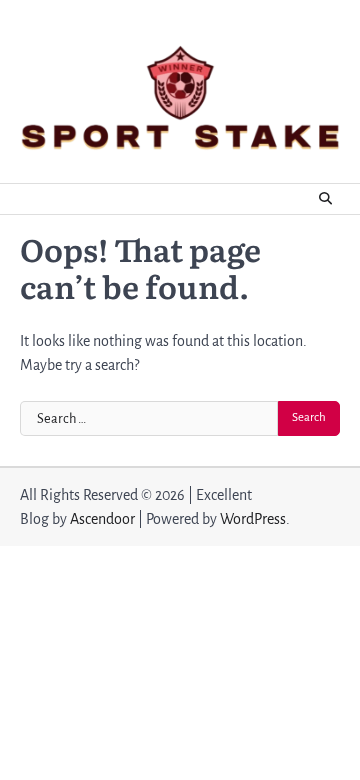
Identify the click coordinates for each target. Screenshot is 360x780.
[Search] (325, 199)
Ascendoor (102, 519)
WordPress (253, 519)
